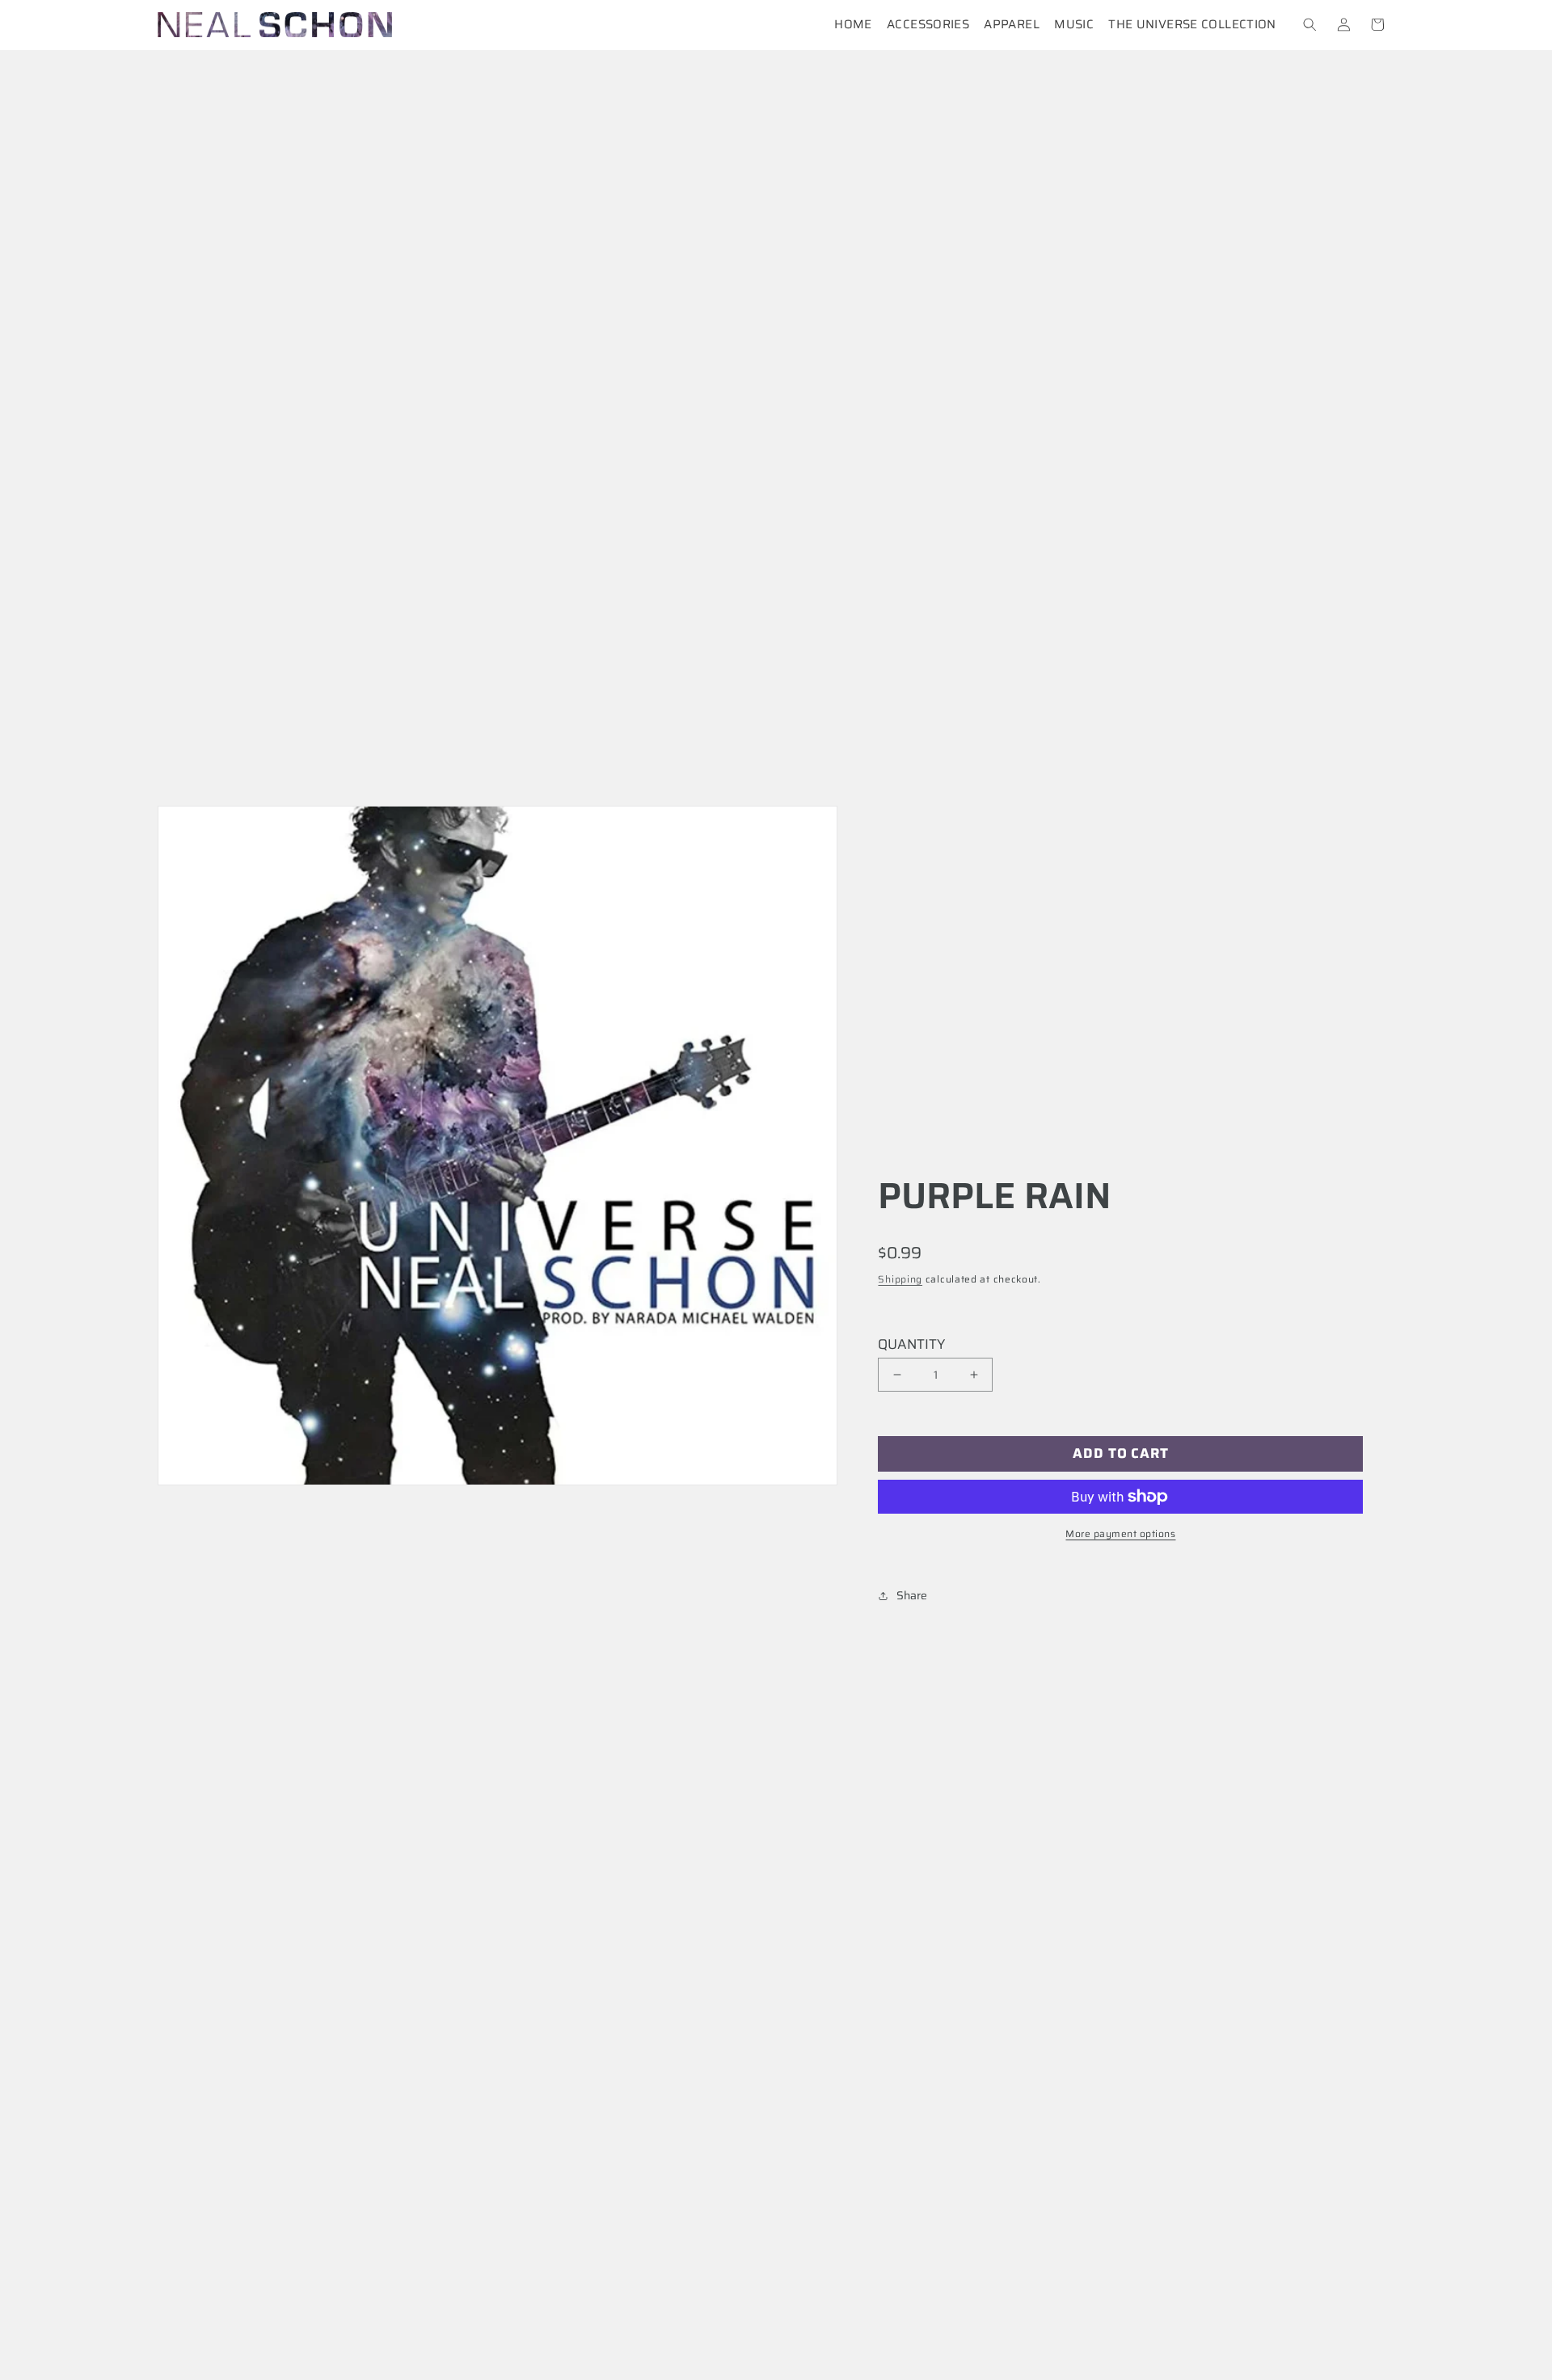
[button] (1310, 25)
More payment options (1120, 1534)
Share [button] (912, 1595)
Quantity (911, 1344)
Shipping (900, 1279)
